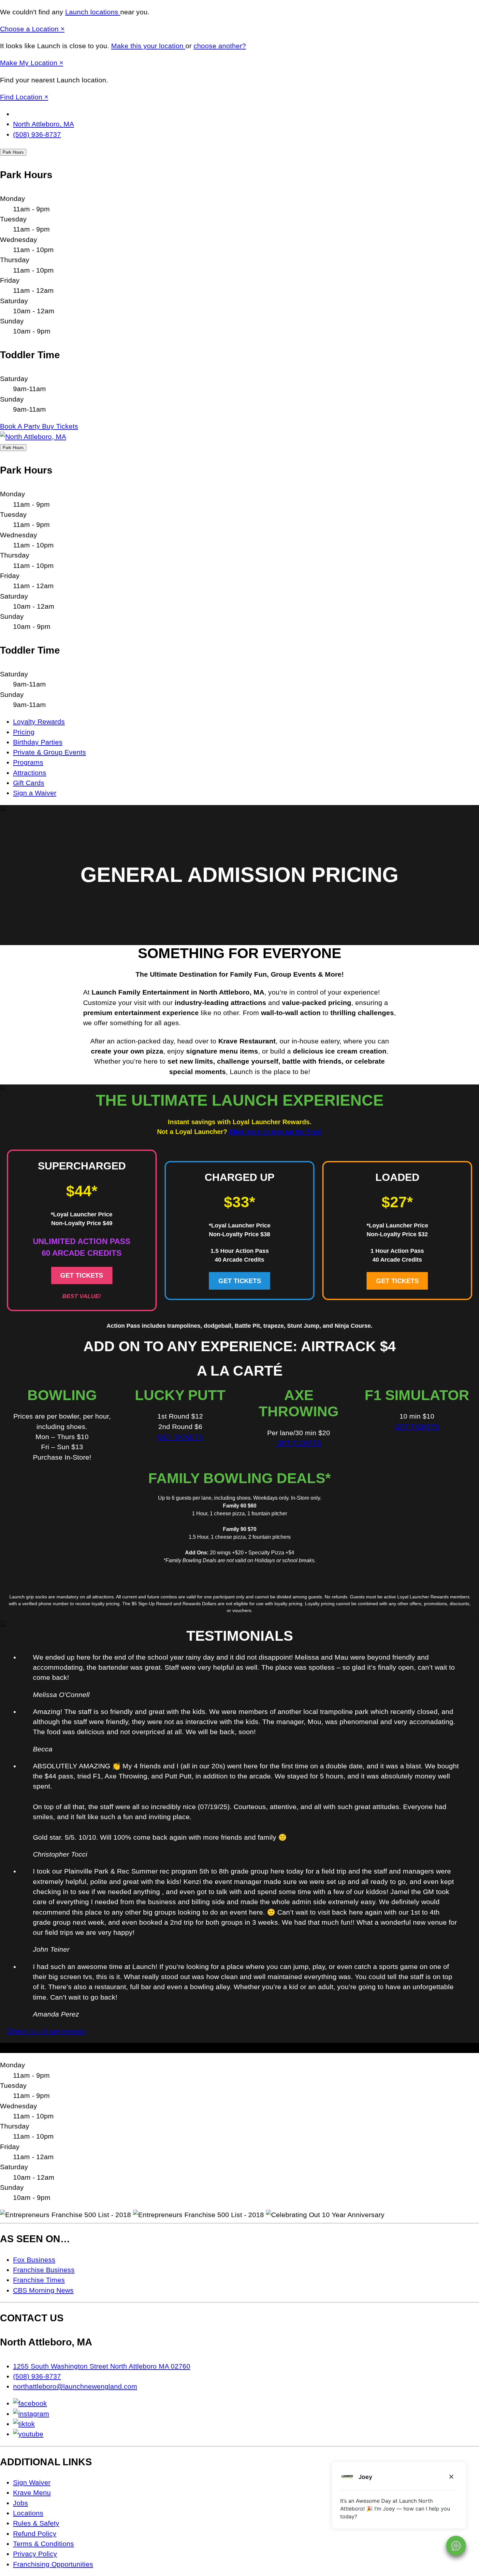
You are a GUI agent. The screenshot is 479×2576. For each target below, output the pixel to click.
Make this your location (148, 46)
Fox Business (34, 2260)
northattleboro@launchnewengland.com (75, 2386)
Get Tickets (82, 1275)
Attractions (30, 773)
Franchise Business (44, 2270)
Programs (28, 762)
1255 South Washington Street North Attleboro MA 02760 (102, 2366)
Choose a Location (30, 29)
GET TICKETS (180, 1437)
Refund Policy (35, 2534)
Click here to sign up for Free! (276, 1132)
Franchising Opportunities (53, 2564)
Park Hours (13, 152)
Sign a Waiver (35, 793)
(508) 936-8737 (37, 134)
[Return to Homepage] (33, 437)
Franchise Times (39, 2280)
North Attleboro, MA (44, 124)
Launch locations (93, 12)
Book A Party (21, 426)
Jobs (21, 2503)
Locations (28, 2513)
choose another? (220, 46)
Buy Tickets (60, 426)
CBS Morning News (43, 2290)
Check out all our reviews (46, 2031)
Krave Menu (32, 2492)
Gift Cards (29, 783)
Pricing (24, 732)
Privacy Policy (35, 2554)
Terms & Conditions (44, 2544)
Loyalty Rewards (39, 722)
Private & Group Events (50, 752)
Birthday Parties (38, 742)
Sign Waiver (32, 2482)
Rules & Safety (36, 2523)
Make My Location (30, 63)
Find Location (22, 97)
